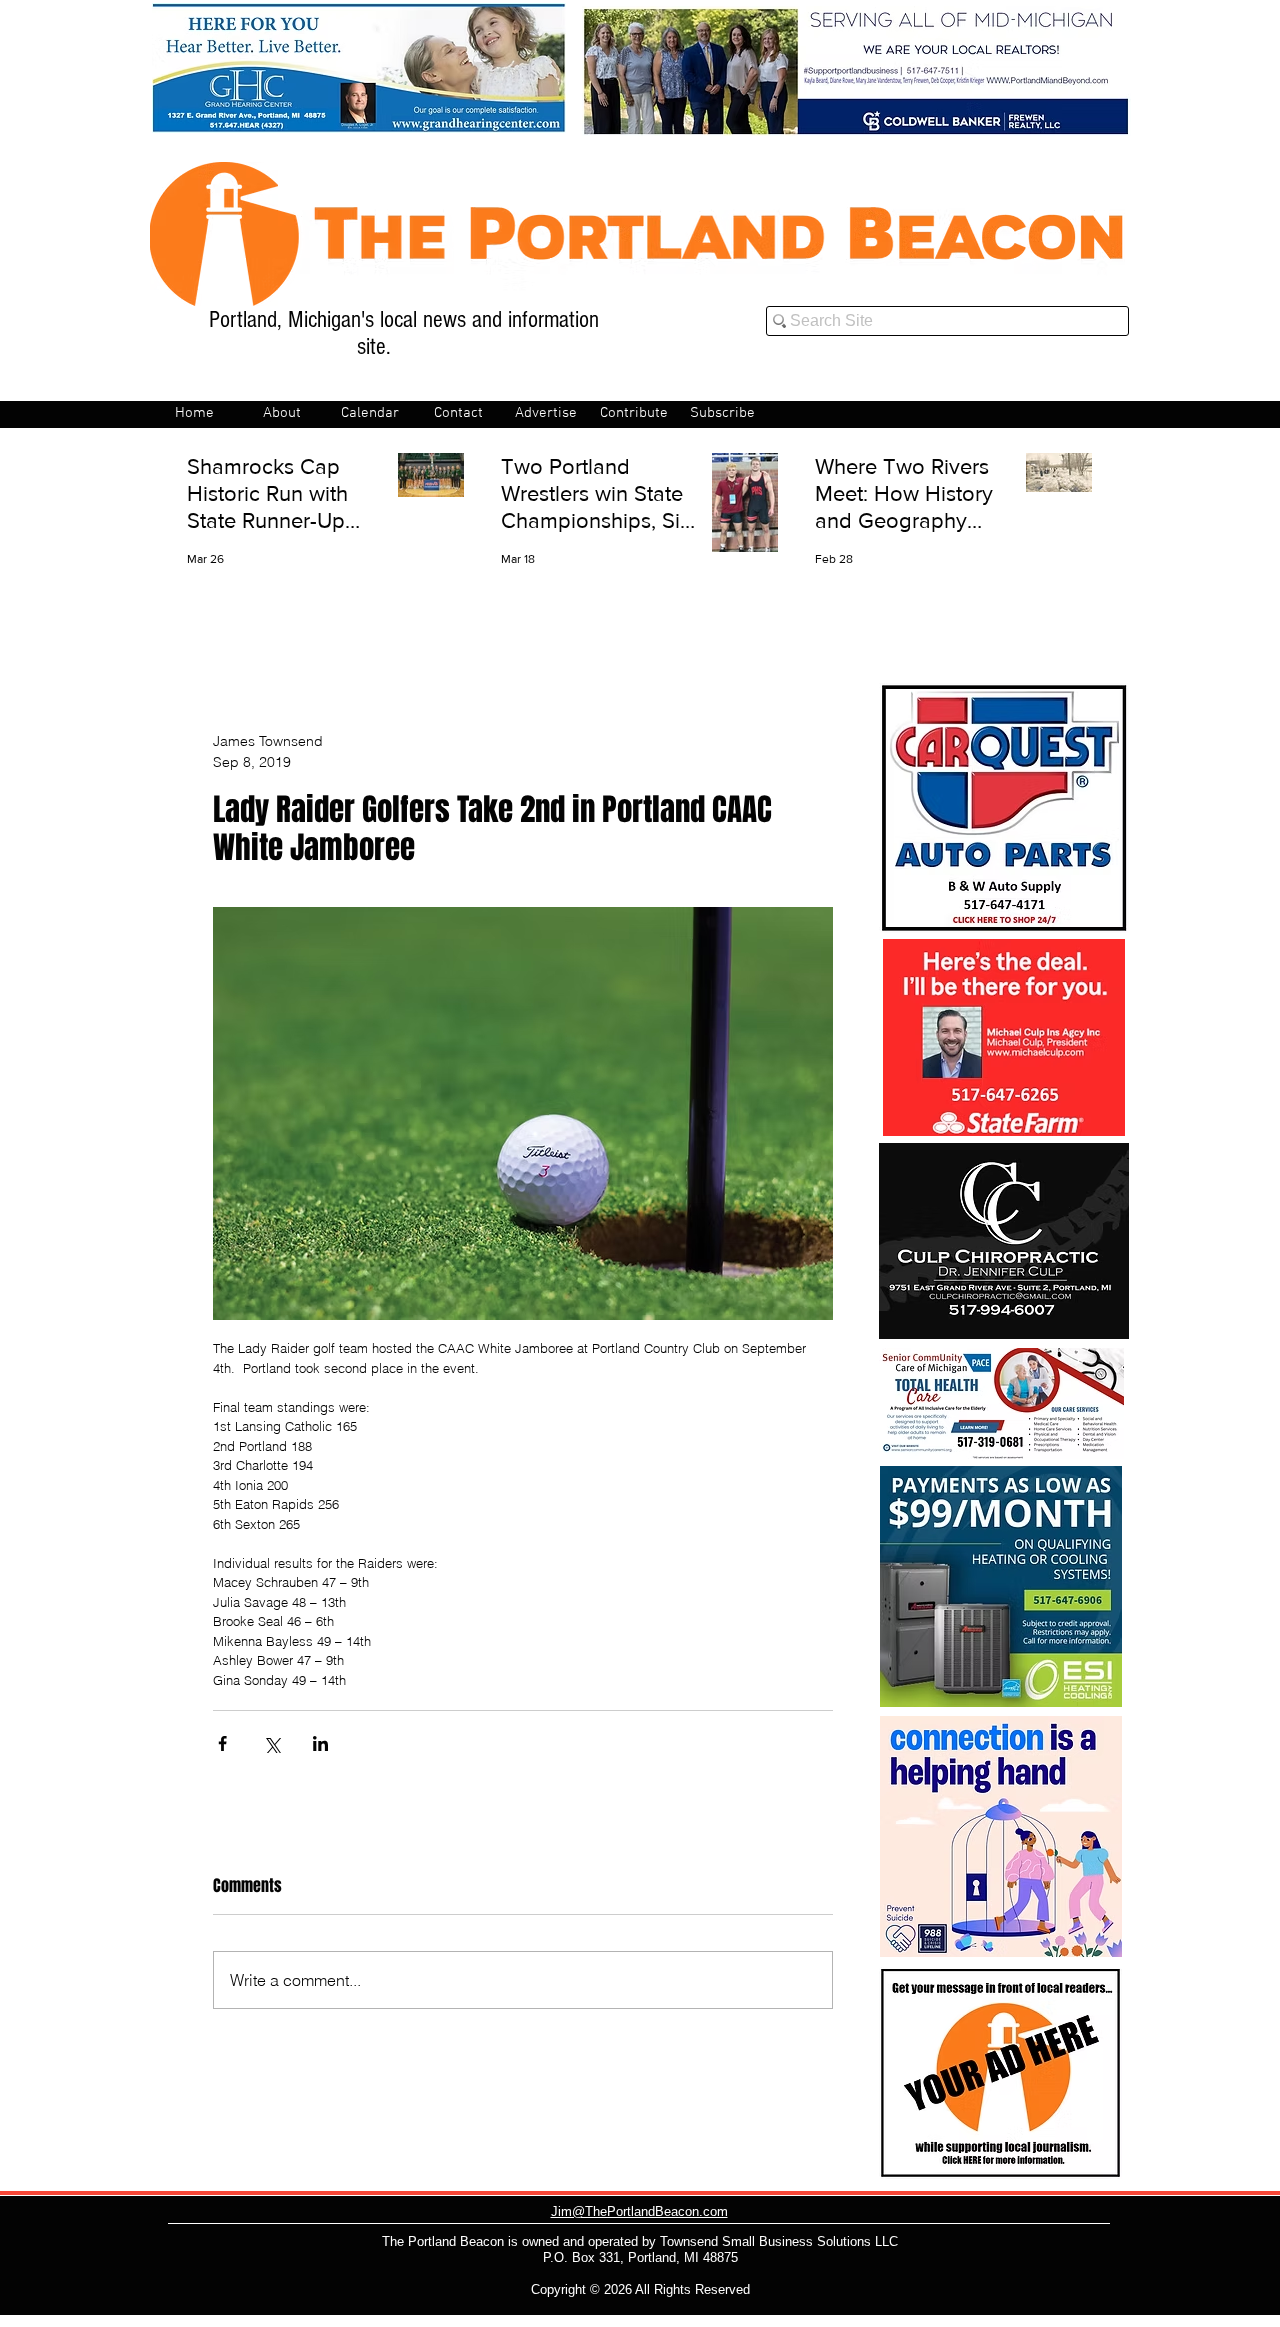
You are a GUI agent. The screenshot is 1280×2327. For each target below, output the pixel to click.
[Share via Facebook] (222, 1743)
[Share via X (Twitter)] (271, 1743)
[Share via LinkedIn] (320, 1743)
